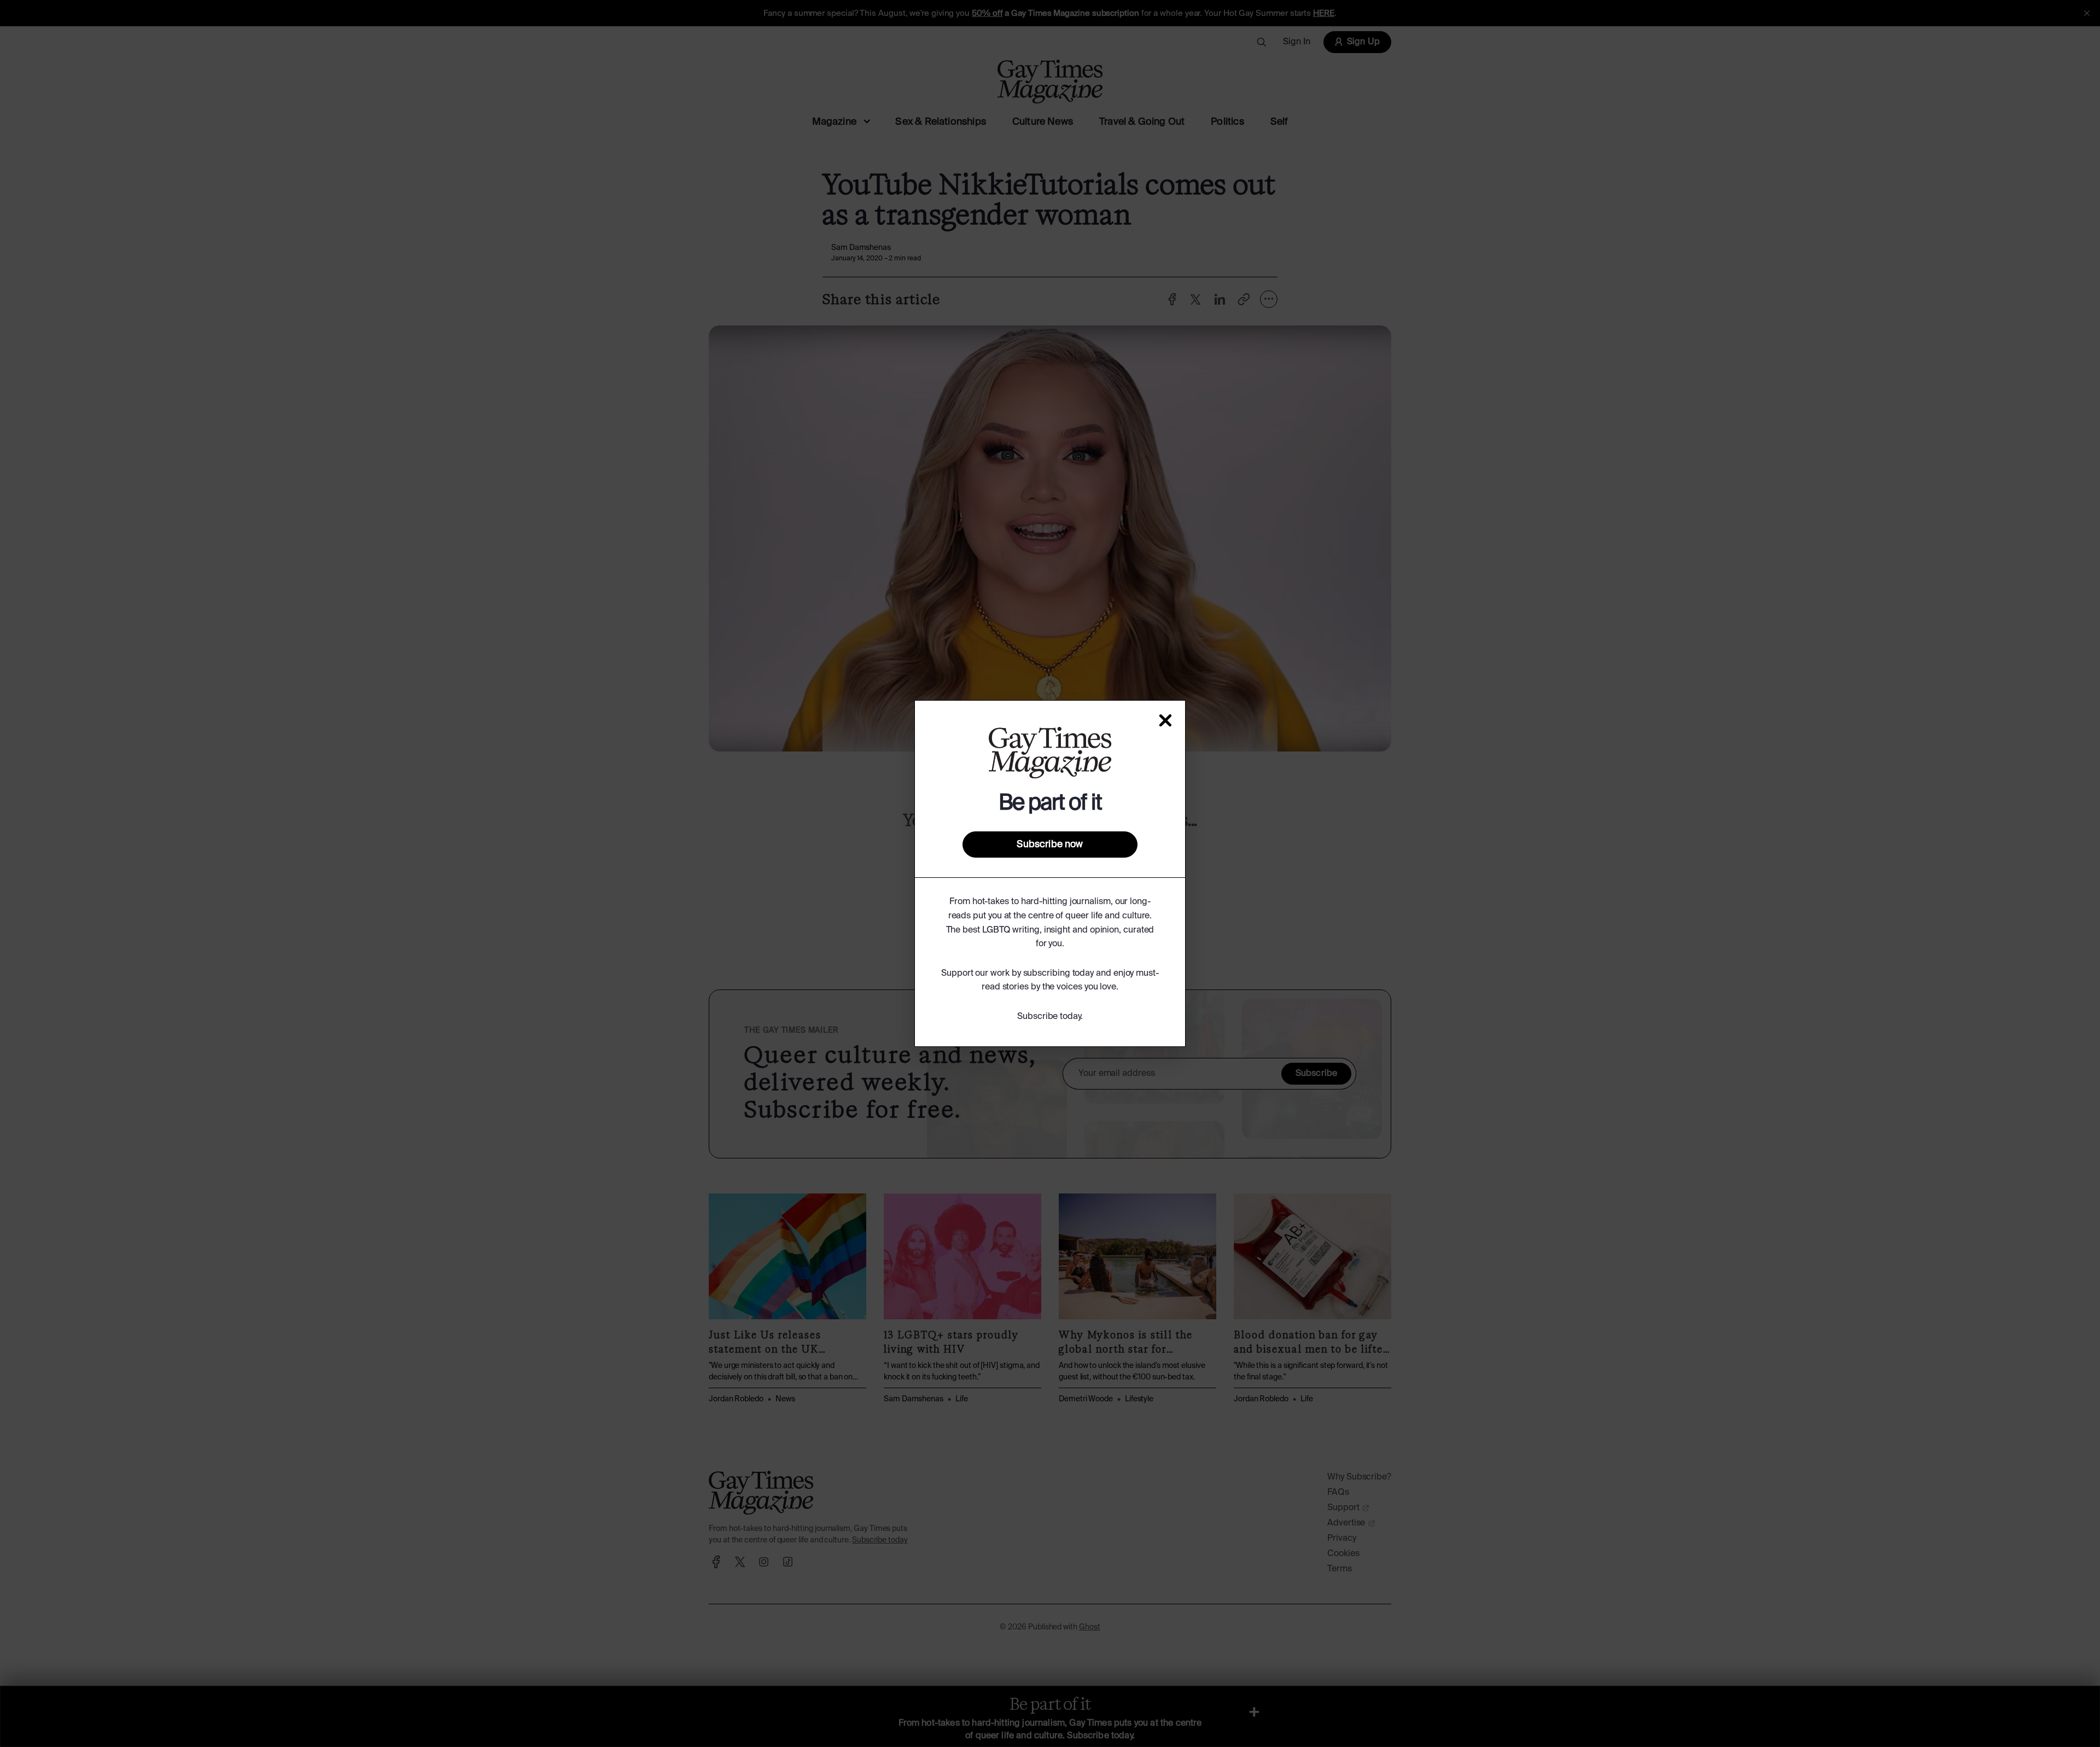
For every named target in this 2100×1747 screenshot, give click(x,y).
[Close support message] (1165, 720)
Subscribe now (1050, 845)
